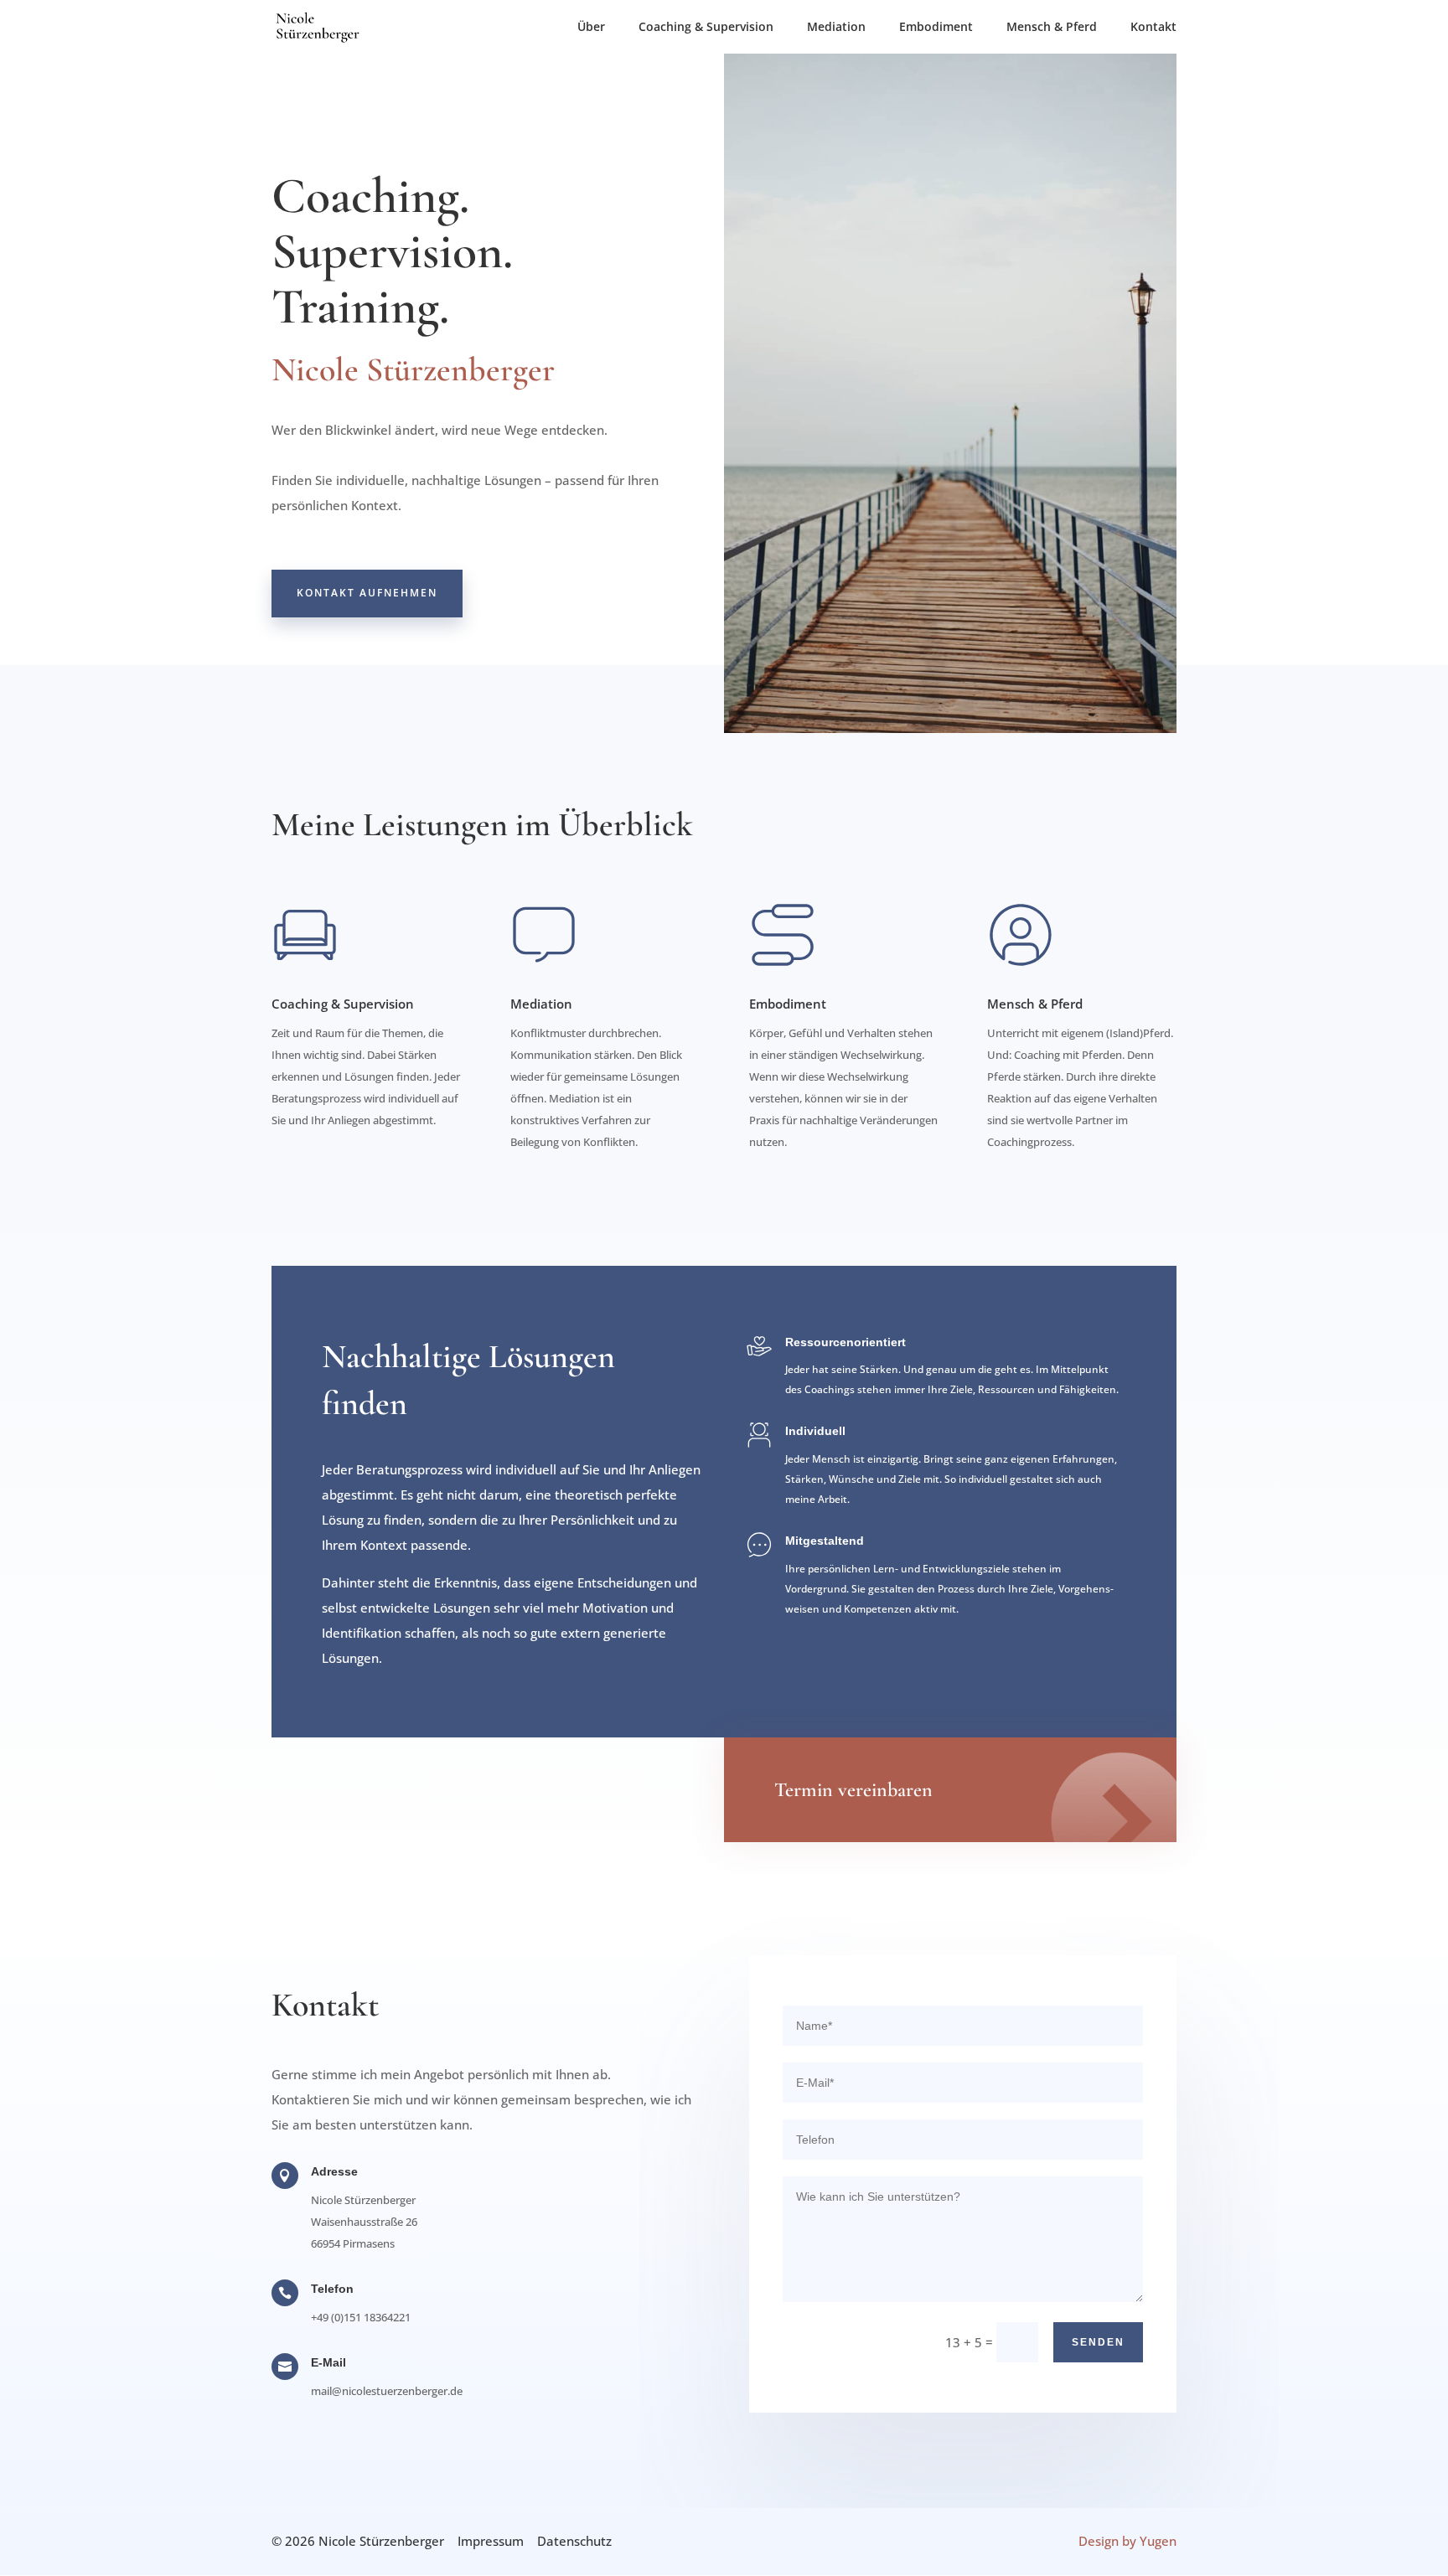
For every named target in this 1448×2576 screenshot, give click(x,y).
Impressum (491, 2541)
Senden (1098, 2342)
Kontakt (1153, 28)
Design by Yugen (1127, 2541)
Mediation (836, 28)
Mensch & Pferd (1052, 28)
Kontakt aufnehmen (367, 593)
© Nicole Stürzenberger (358, 2541)
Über (591, 28)
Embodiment (936, 28)
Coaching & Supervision (706, 28)
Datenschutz (574, 2541)
